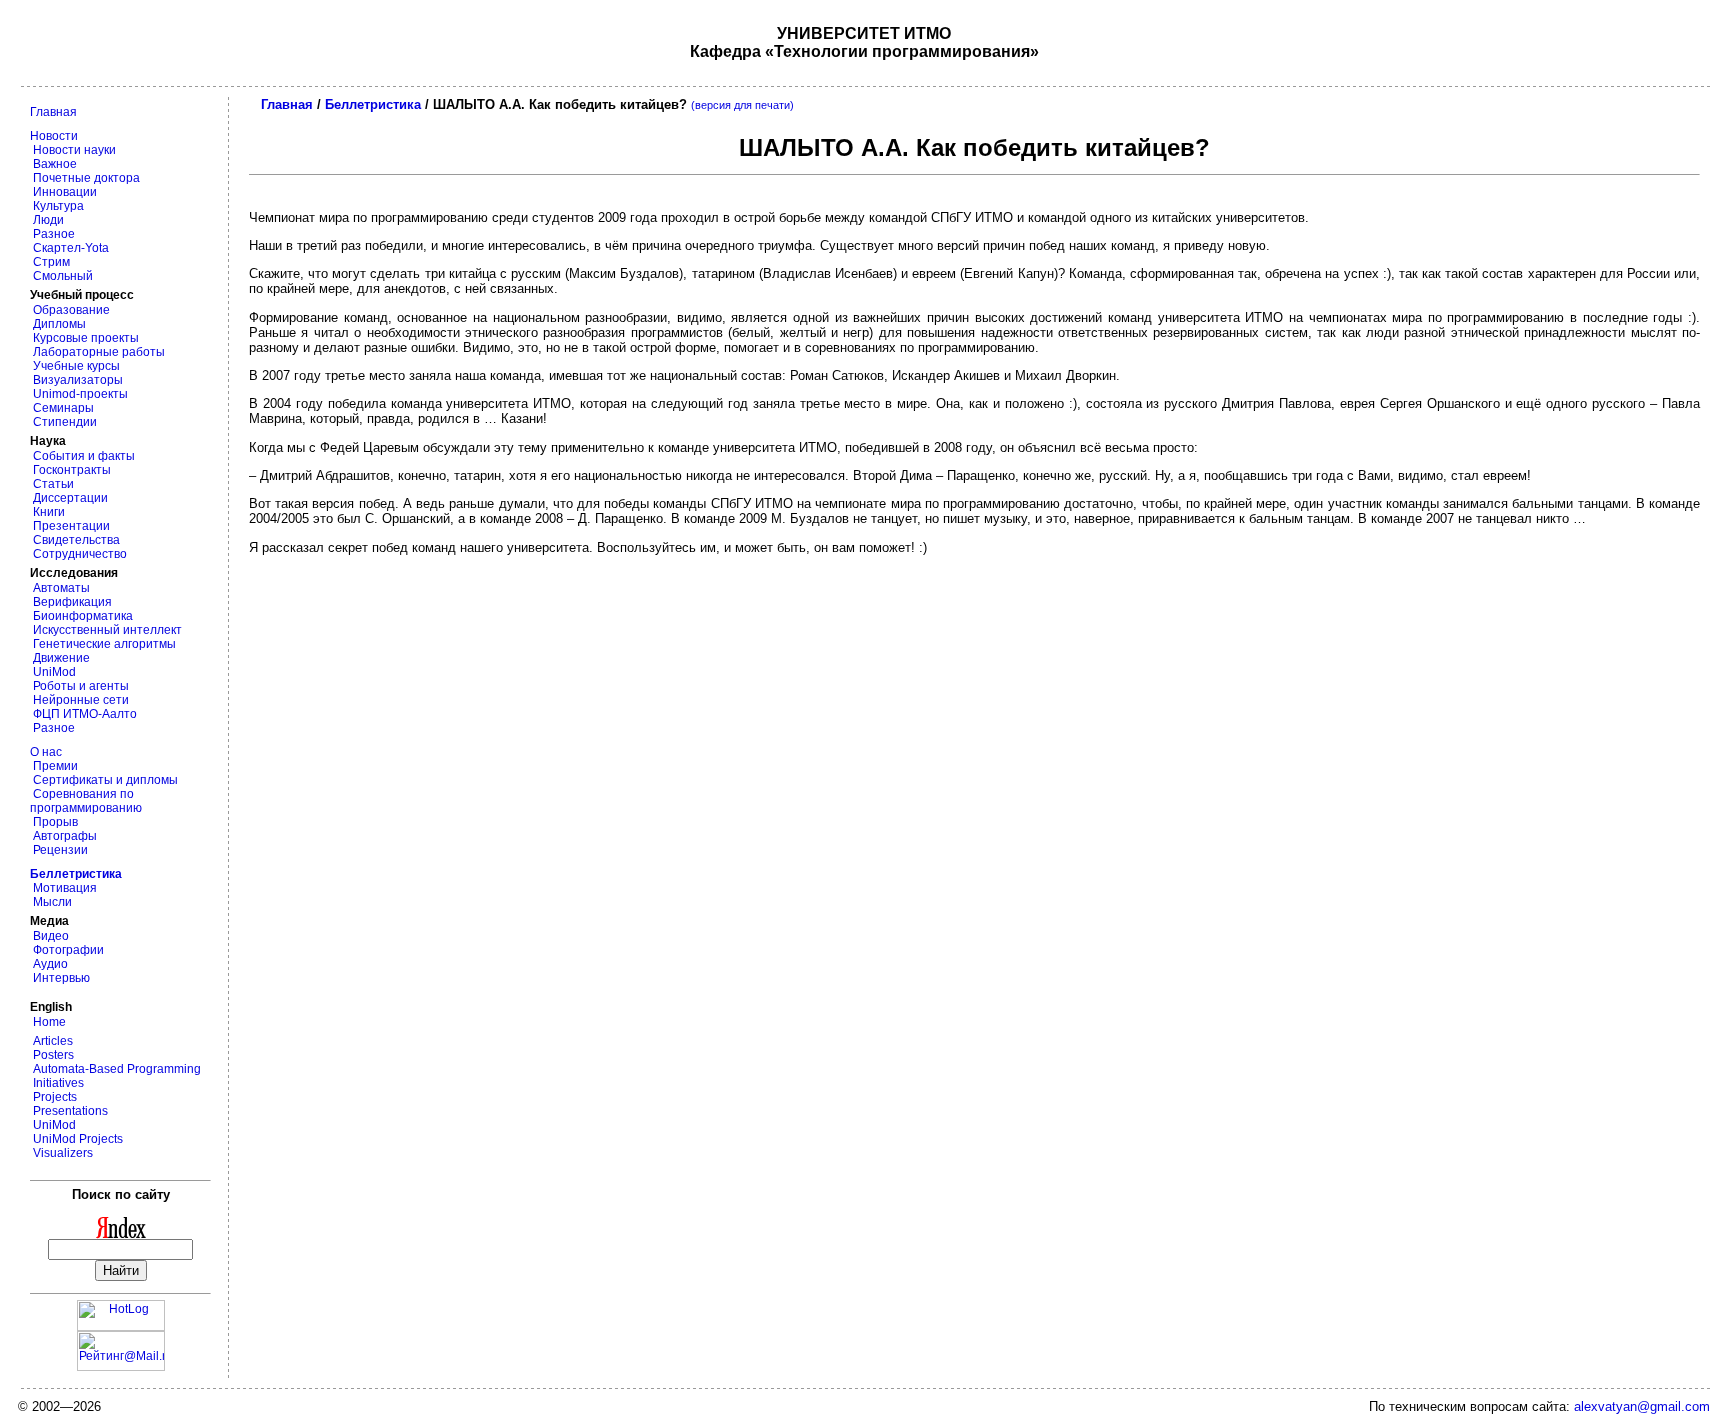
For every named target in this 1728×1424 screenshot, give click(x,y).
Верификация (71, 602)
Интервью (60, 978)
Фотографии (67, 950)
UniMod (53, 672)
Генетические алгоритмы (103, 644)
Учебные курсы (75, 366)
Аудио (49, 964)
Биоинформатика (81, 616)
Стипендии (63, 422)
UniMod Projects (76, 1139)
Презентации (70, 526)
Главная (53, 112)
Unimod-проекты (79, 394)
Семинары (62, 408)
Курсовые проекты (84, 338)
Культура (57, 206)
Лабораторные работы (97, 352)
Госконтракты (70, 470)
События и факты (82, 456)
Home (48, 1022)
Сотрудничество (78, 554)
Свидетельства (75, 540)
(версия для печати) (742, 105)
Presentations (69, 1111)
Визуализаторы (76, 380)
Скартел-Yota (69, 248)
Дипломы (58, 324)
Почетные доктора (85, 178)
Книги (47, 512)
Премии (54, 766)
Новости (54, 136)
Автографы (63, 836)
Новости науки (73, 150)
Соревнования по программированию (86, 801)
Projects (53, 1097)
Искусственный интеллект (106, 630)
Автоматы (60, 588)
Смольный (61, 276)
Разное (52, 234)
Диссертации (69, 498)
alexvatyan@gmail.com (1642, 1406)
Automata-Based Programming (115, 1069)
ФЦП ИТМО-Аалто (83, 714)
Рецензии (59, 850)
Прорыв (54, 822)
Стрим (50, 262)
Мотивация (63, 888)
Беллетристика (373, 104)
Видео (49, 936)
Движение (60, 658)
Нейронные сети (79, 700)
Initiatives (57, 1083)
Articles (51, 1041)
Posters (52, 1055)
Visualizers (61, 1153)
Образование (70, 310)
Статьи (52, 484)
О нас (46, 752)
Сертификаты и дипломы (104, 780)
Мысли (51, 902)
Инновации (63, 192)
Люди (47, 220)
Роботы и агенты (79, 686)
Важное (53, 164)
